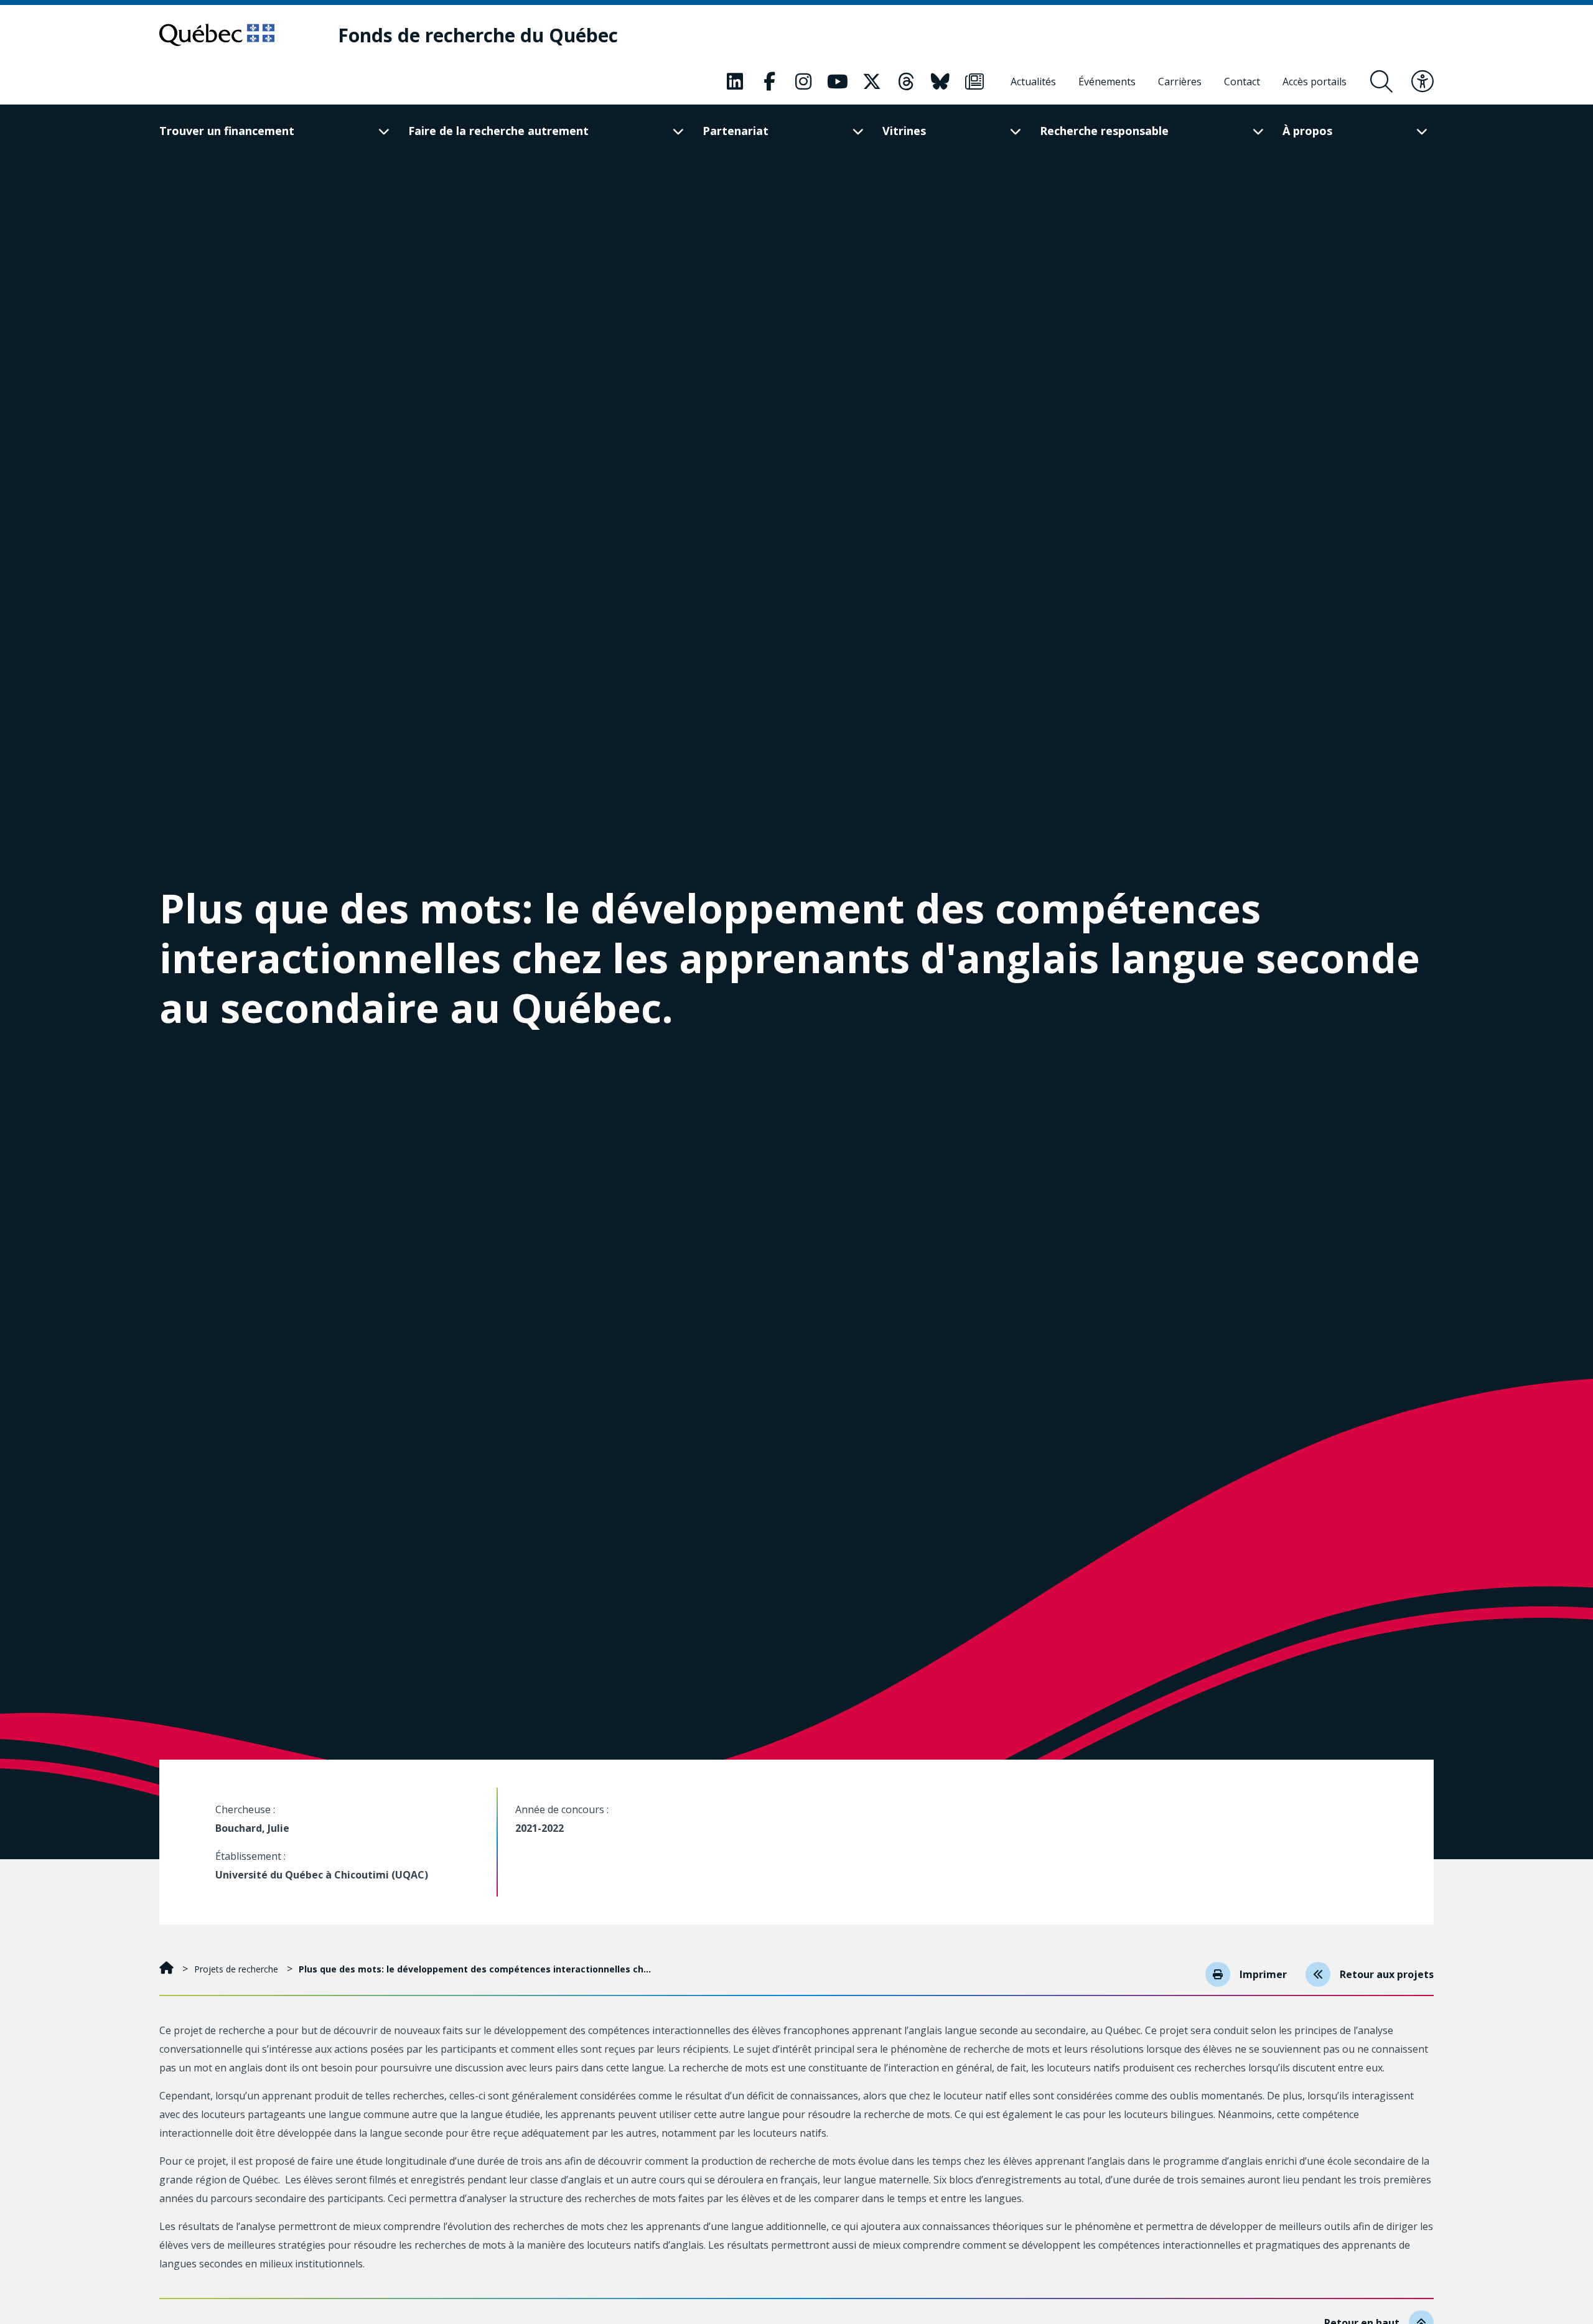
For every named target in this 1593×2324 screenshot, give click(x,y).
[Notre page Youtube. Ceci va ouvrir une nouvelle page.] (838, 82)
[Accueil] (168, 1969)
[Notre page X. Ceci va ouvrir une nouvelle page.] (872, 82)
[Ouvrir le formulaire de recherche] (1381, 82)
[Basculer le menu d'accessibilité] (1422, 82)
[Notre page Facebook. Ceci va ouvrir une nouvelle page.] (769, 82)
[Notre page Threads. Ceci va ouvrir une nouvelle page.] (906, 82)
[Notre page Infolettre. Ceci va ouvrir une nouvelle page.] (974, 82)
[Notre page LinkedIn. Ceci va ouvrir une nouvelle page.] (735, 82)
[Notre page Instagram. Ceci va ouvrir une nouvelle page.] (803, 82)
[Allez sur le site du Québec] (217, 35)
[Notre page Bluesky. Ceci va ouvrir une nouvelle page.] (940, 82)
